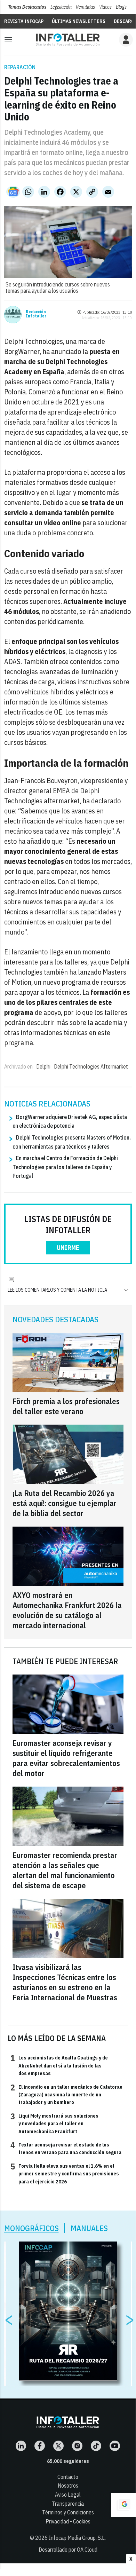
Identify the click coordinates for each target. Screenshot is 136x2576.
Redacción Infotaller (36, 314)
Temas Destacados (27, 7)
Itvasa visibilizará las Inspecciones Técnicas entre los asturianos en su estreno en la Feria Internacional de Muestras (65, 1982)
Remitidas (85, 7)
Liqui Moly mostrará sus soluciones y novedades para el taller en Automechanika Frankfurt (54, 2123)
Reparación (20, 67)
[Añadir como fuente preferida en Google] (123, 2505)
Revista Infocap (24, 21)
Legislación (61, 7)
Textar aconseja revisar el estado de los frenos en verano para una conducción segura (66, 2148)
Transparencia (68, 2504)
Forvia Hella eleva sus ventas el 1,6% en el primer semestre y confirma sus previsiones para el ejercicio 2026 (65, 2173)
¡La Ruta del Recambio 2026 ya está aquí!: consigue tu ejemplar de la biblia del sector (65, 1503)
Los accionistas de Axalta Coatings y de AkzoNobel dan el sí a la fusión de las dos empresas (59, 2065)
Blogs (121, 7)
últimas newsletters (79, 21)
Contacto (68, 2477)
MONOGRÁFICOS (31, 2228)
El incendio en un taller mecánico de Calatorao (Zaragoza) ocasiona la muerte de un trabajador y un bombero (66, 2094)
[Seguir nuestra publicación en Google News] (13, 192)
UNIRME (68, 1248)
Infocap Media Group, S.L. (77, 2538)
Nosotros (68, 2486)
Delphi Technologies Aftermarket (91, 1066)
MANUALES (89, 2228)
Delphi (43, 1066)
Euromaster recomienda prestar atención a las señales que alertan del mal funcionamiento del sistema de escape (65, 1870)
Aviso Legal (68, 2495)
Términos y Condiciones (68, 2512)
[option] (68, 2311)
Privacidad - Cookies (68, 2521)
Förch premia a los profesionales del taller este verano (66, 1406)
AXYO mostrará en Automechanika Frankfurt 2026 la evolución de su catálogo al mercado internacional (67, 1610)
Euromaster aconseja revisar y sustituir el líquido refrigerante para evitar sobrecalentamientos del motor (66, 1758)
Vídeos (105, 7)
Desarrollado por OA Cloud (68, 2550)
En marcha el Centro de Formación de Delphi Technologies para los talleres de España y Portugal (65, 1167)
